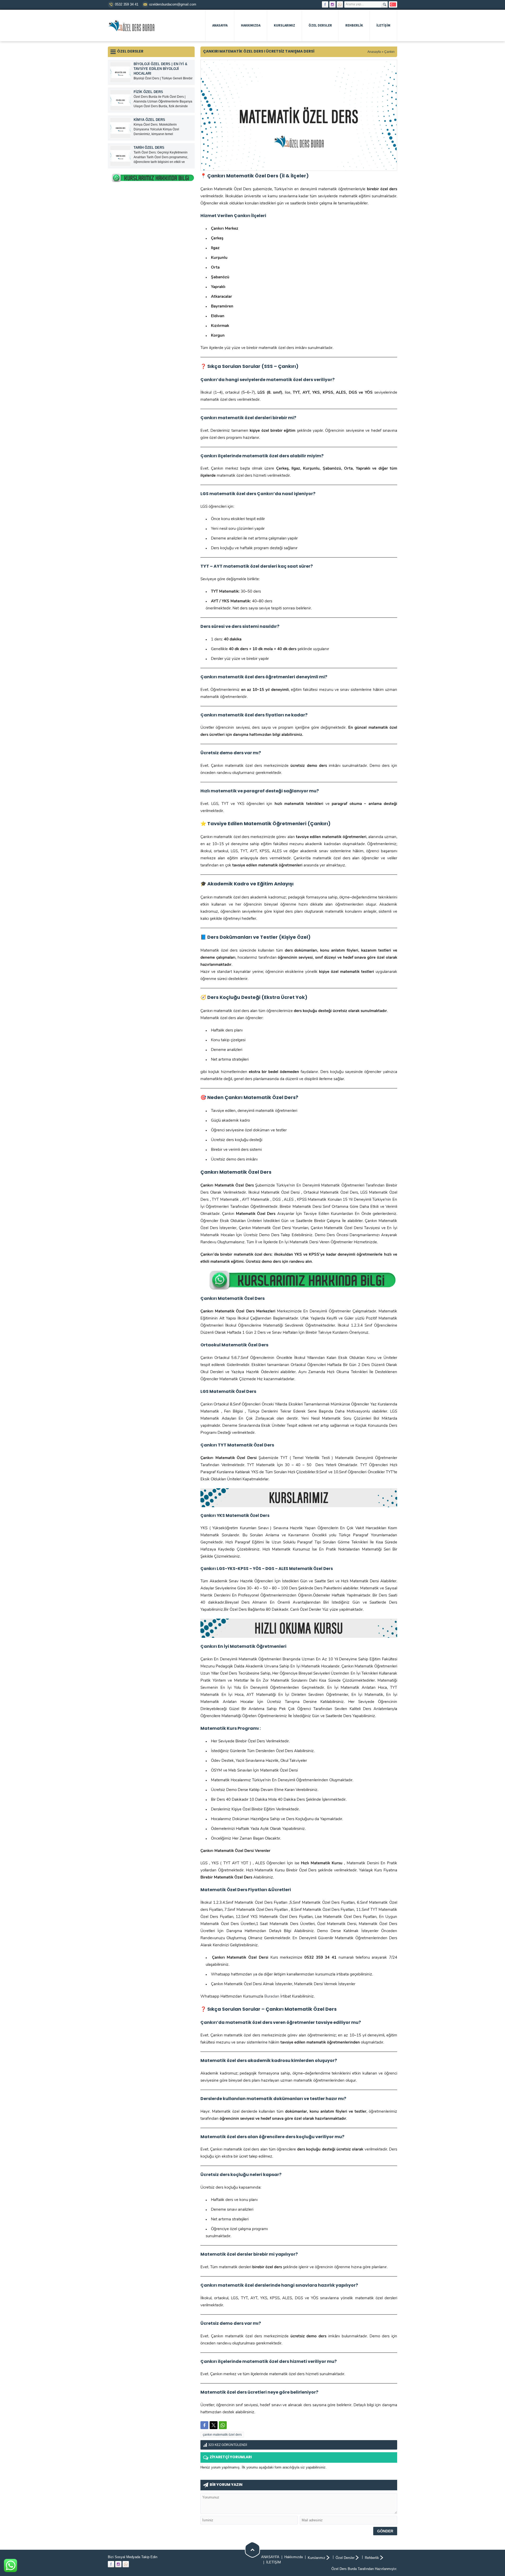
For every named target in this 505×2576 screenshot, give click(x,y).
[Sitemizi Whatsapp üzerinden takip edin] (340, 4)
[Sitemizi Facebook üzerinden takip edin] (325, 4)
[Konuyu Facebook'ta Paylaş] (204, 2425)
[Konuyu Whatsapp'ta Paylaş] (223, 2425)
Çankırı (389, 52)
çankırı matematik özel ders (222, 2435)
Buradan (272, 1997)
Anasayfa (374, 52)
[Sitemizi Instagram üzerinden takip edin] (332, 4)
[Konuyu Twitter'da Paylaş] (214, 2425)
